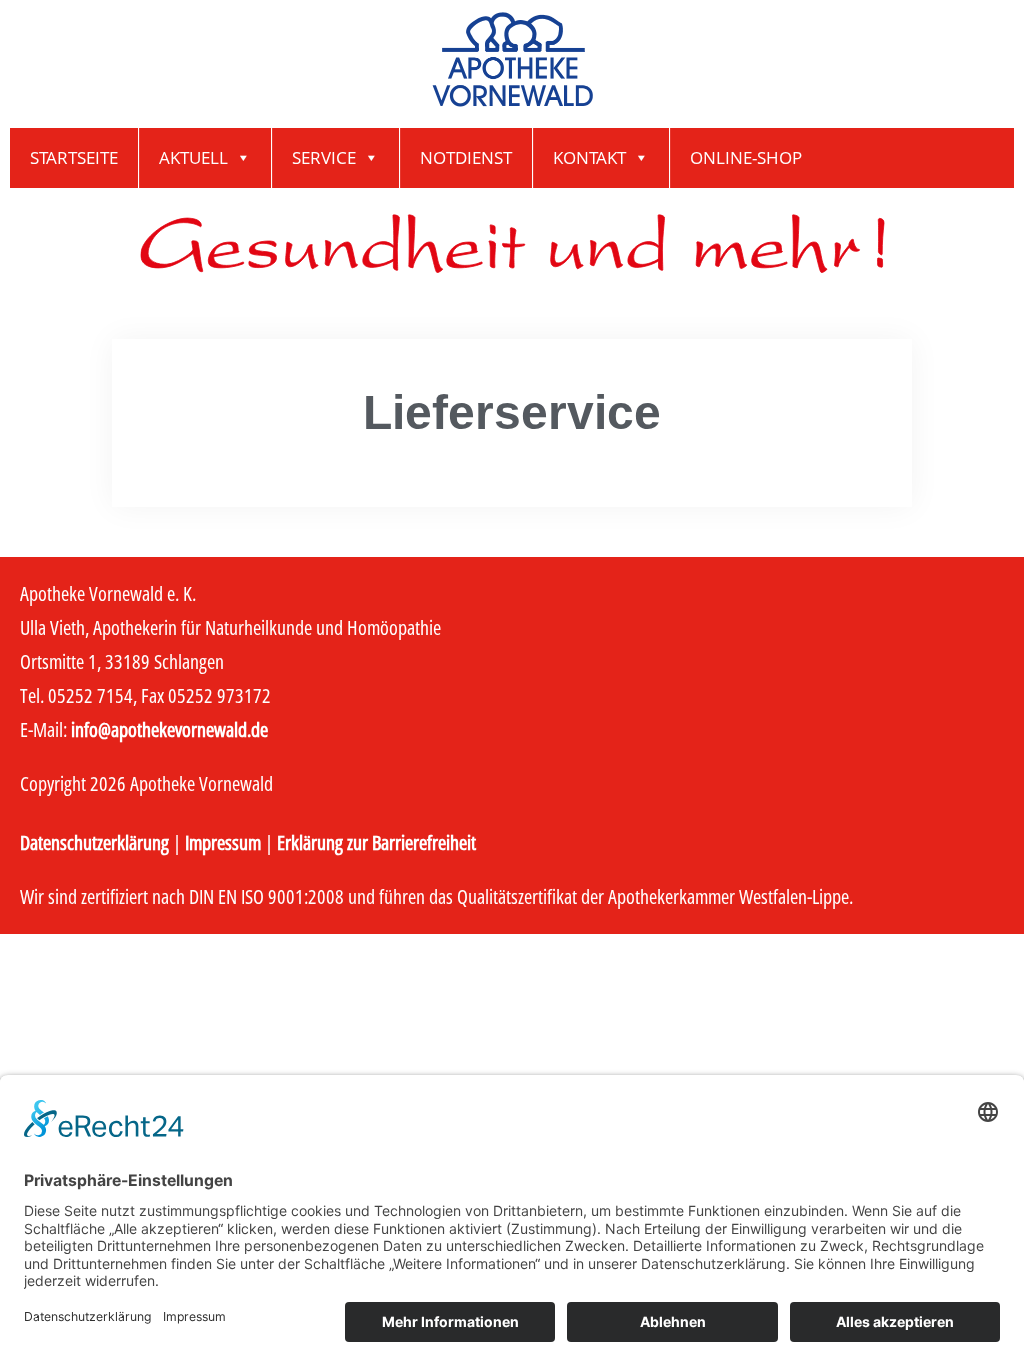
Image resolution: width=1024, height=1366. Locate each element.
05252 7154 (90, 695)
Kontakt (589, 157)
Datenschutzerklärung (94, 842)
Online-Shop (746, 157)
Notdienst (466, 157)
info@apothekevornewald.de (169, 729)
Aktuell (193, 157)
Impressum (223, 842)
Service (324, 157)
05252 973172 (219, 695)
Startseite (74, 157)
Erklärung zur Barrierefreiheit (376, 842)
